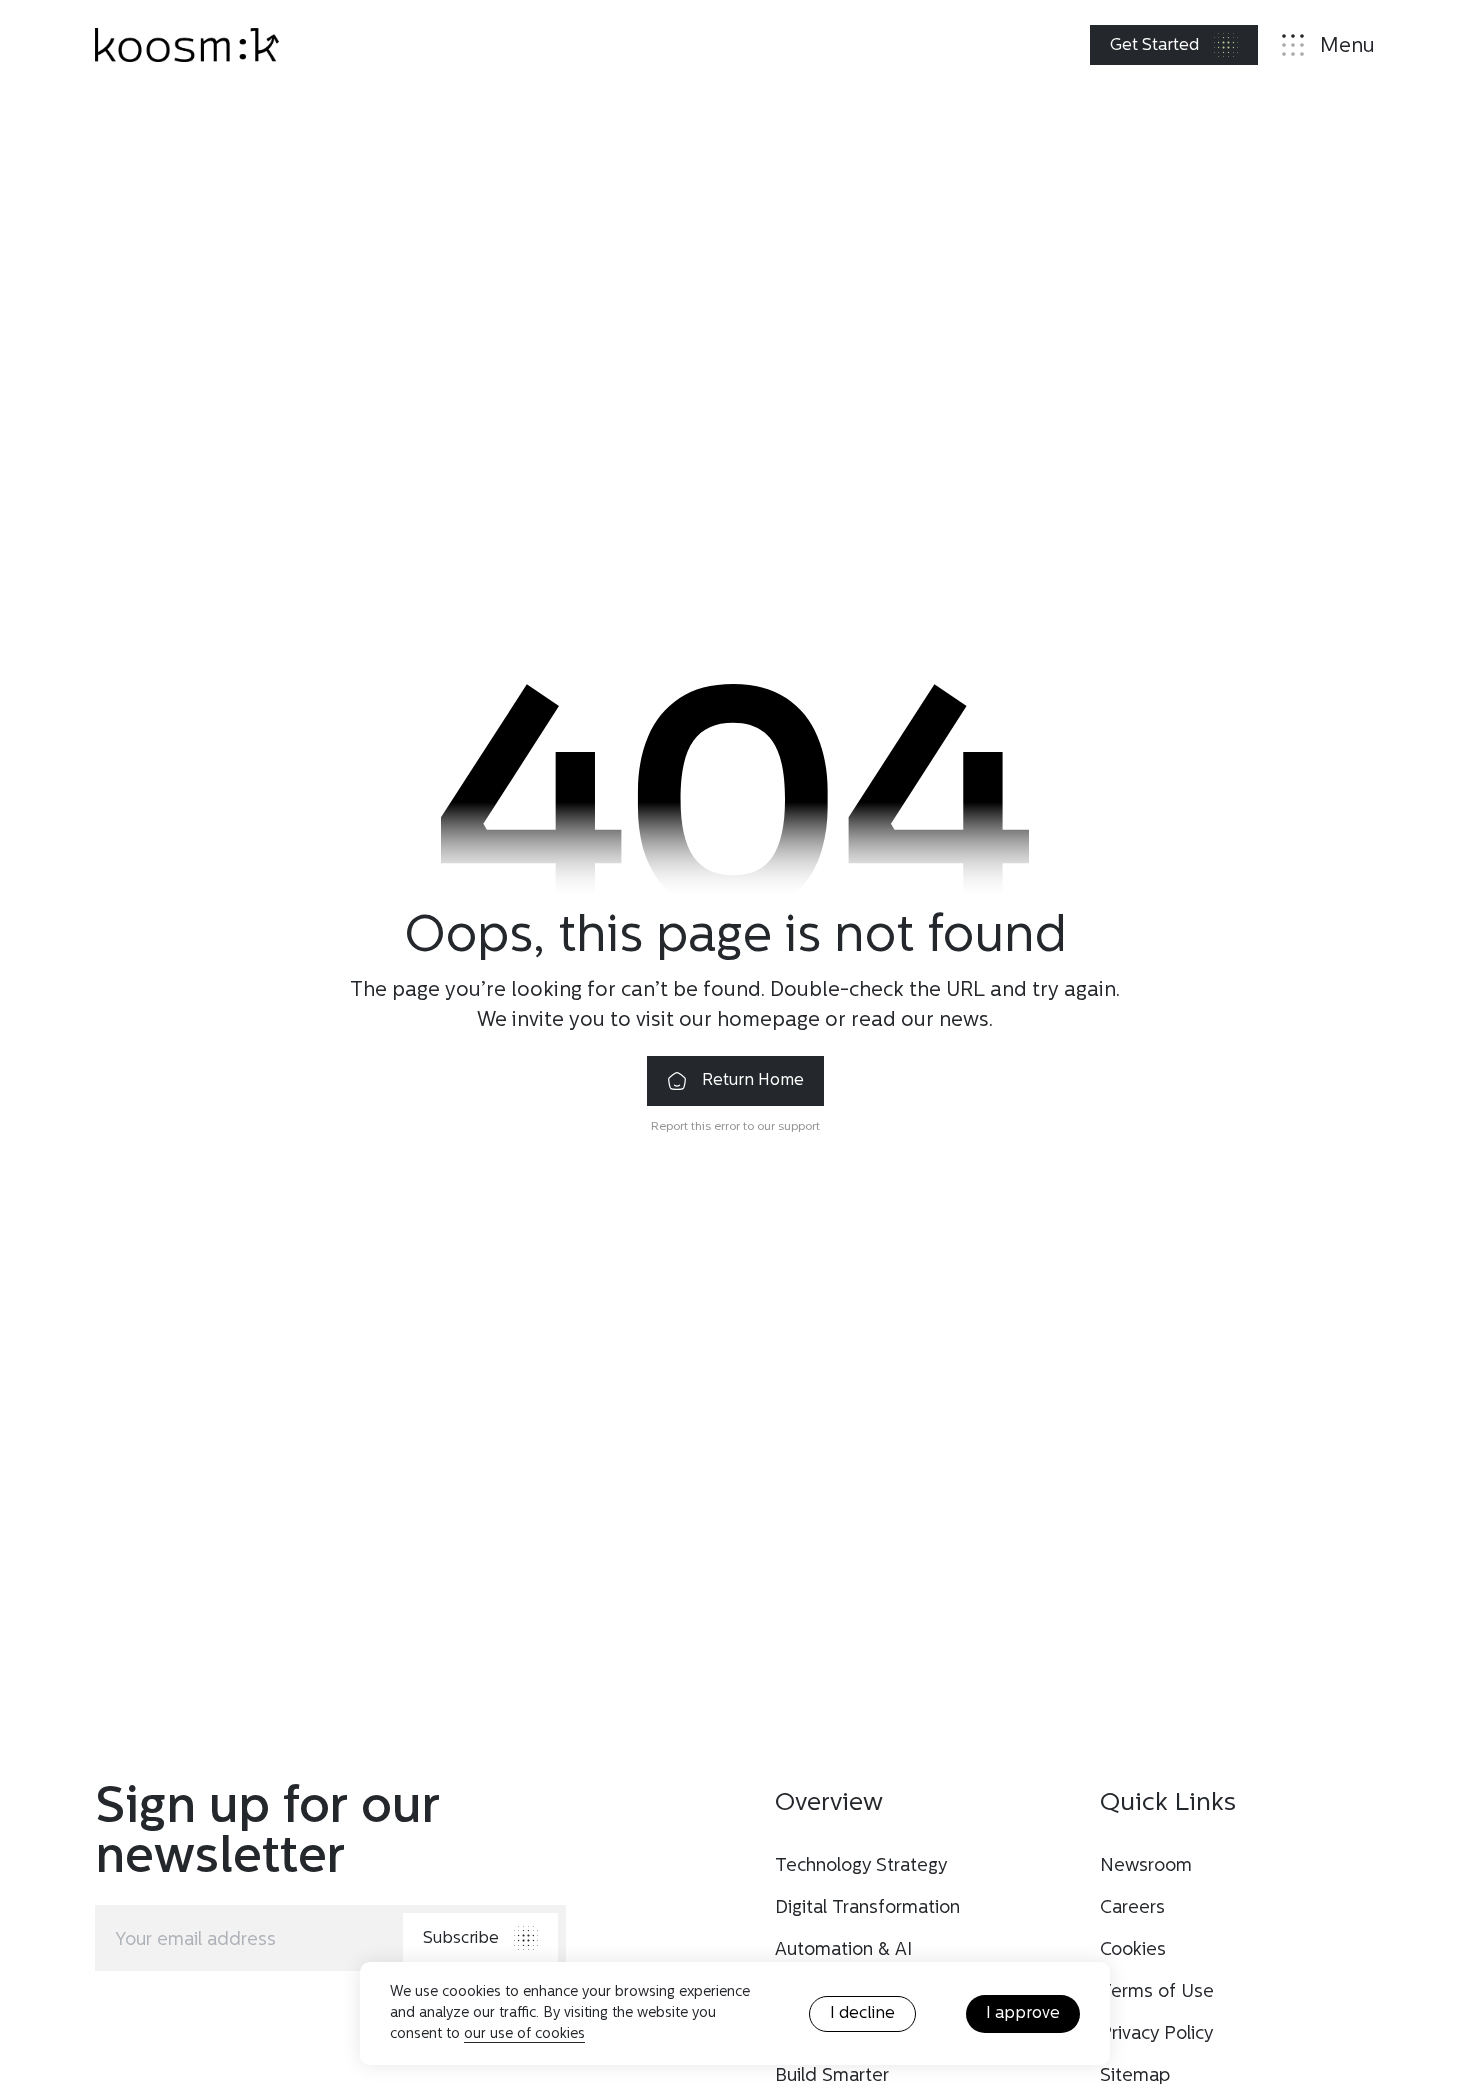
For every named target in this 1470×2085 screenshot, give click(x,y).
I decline (862, 2014)
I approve (1023, 2014)
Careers (1132, 1908)
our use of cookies (524, 2034)
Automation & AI (843, 1950)
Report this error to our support (735, 1127)
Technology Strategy (861, 1866)
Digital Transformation (867, 1908)
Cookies (1133, 1950)
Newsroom (1146, 1866)
